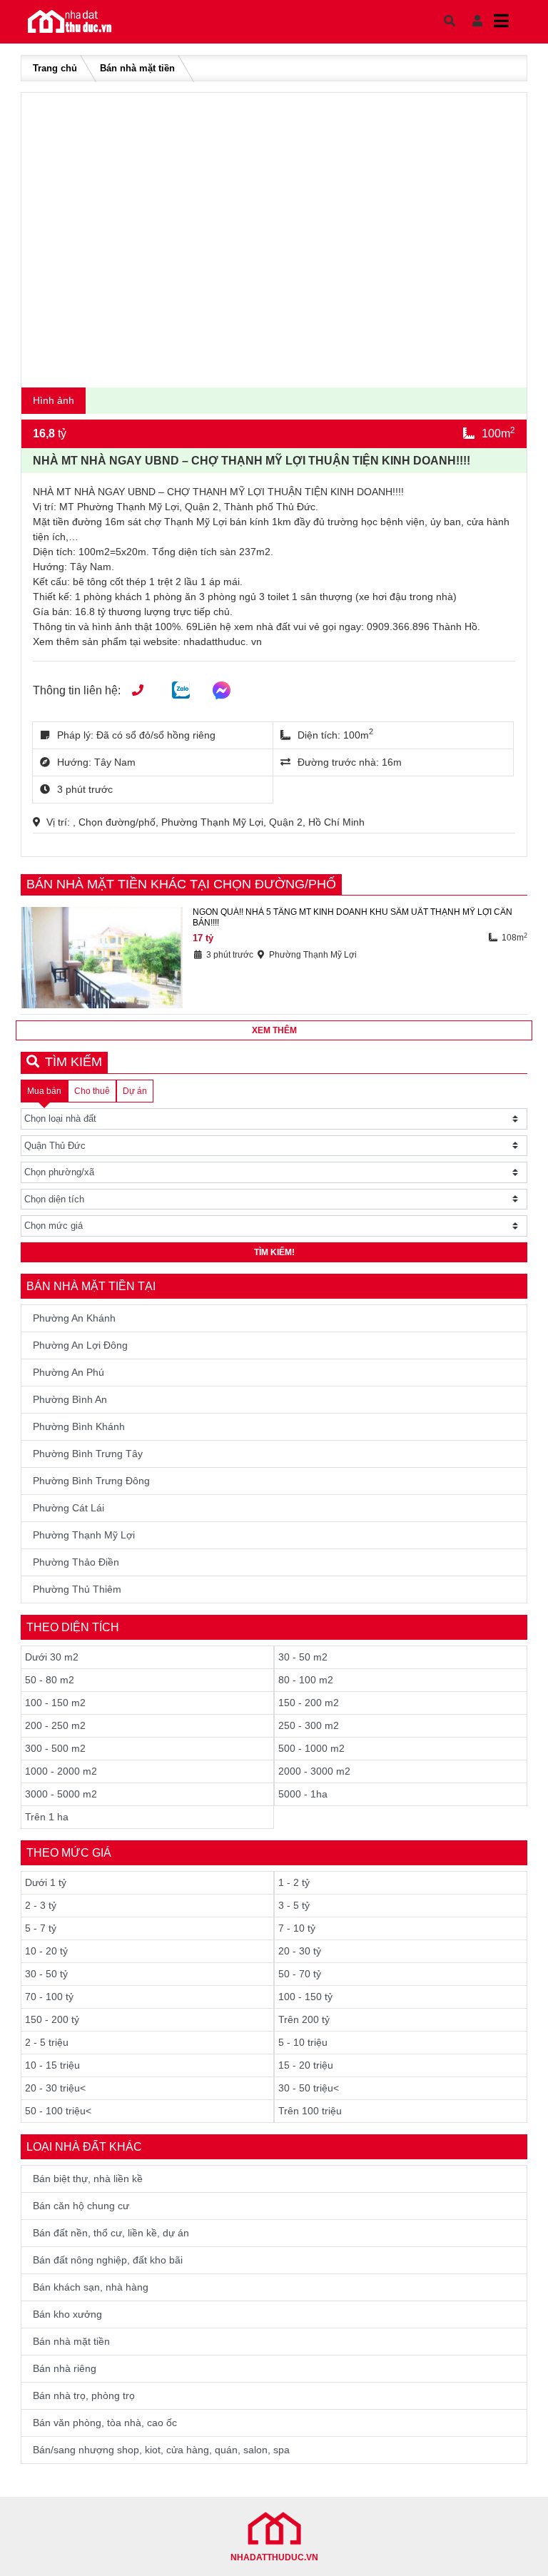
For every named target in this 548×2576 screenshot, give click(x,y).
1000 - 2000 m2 (61, 1771)
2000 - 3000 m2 (314, 1771)
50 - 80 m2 (50, 1680)
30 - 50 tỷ (46, 1974)
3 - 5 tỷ (294, 1905)
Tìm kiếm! (274, 1252)
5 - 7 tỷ (41, 1928)
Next (502, 237)
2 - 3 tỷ (41, 1905)
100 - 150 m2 (55, 1703)
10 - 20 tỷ (46, 1951)
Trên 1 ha (47, 1817)
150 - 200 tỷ (52, 2019)
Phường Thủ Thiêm (77, 1589)
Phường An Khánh (74, 1318)
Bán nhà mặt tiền (137, 68)
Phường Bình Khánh (79, 1426)
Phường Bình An (70, 1399)
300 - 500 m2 (55, 1748)
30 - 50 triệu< (309, 2088)
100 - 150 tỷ (305, 1997)
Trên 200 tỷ (304, 2019)
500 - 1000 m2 (311, 1748)
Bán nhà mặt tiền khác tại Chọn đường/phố (181, 884)
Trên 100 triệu (310, 2111)
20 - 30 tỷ (300, 1951)
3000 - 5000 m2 (61, 1794)
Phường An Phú (68, 1372)
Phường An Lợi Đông (80, 1345)
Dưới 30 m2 (52, 1657)
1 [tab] (270, 370)
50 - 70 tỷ (300, 1974)
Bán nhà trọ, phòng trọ (84, 2395)
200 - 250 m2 (55, 1725)
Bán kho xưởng (67, 2314)
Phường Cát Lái (68, 1508)
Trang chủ (55, 68)
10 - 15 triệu (52, 2065)
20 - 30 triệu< (55, 2088)
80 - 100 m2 (306, 1680)
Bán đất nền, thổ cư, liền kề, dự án (111, 2233)
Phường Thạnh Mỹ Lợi (84, 1535)
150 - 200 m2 (309, 1703)
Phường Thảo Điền (76, 1562)
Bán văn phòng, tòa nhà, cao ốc (105, 2423)
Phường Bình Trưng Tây (88, 1454)
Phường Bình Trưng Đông (91, 1481)
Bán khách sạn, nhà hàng (91, 2287)
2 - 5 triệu (47, 2042)
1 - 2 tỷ (294, 1882)
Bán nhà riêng (65, 2368)
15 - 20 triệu (306, 2065)
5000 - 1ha (303, 1794)
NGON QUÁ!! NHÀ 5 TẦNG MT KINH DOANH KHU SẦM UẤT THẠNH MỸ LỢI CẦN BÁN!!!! (352, 917)
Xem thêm (274, 1030)
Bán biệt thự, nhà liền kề (88, 2179)
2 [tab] (281, 370)
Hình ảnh (54, 400)
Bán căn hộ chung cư (81, 2206)
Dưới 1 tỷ (46, 1882)
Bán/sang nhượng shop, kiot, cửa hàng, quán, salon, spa (161, 2450)
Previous (46, 237)
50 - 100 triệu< (58, 2111)
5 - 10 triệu (303, 2042)
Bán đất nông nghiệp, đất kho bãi (108, 2260)
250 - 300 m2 (309, 1725)
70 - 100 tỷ (49, 1997)
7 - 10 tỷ (297, 1928)
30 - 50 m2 (303, 1657)
